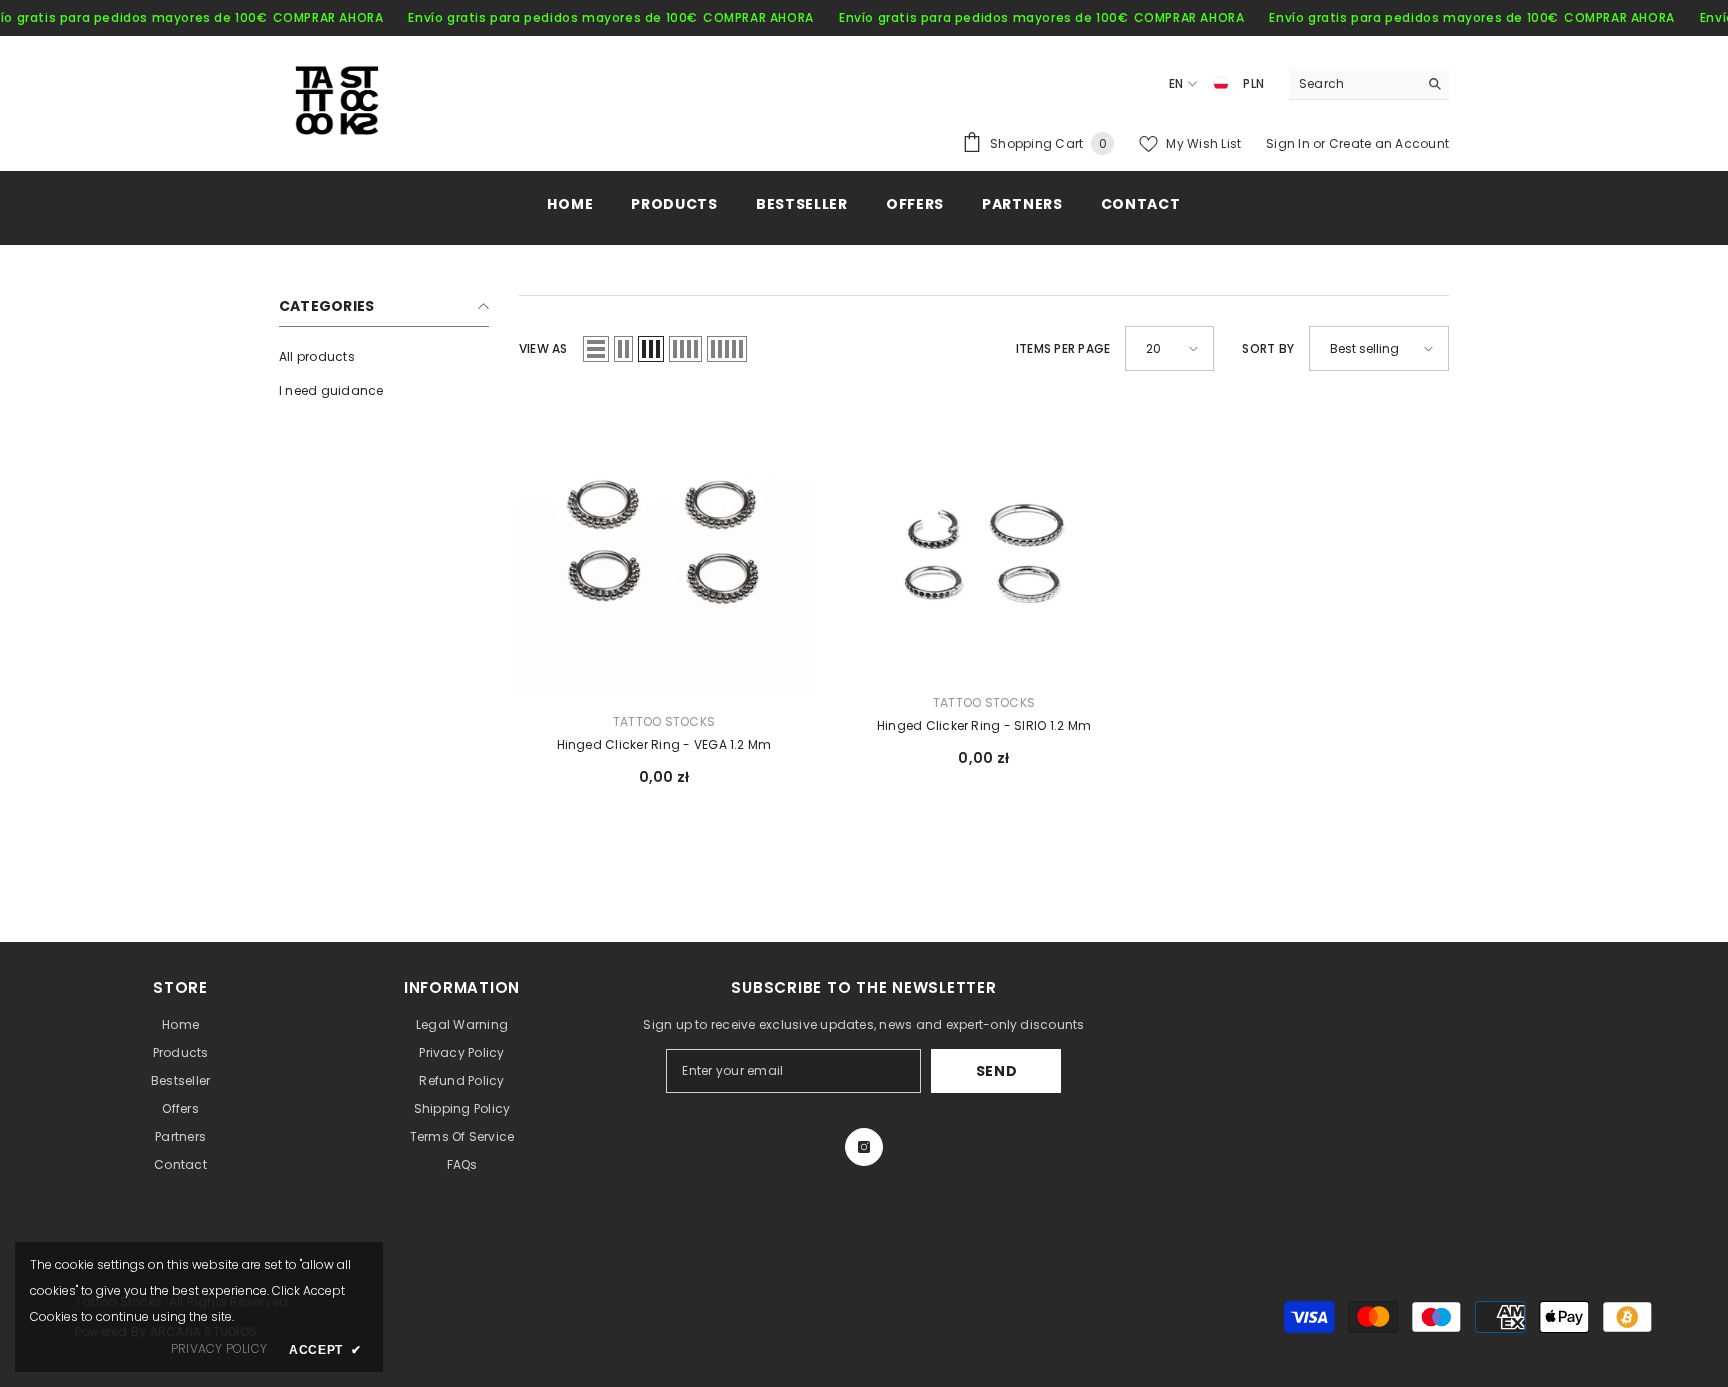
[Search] (1369, 84)
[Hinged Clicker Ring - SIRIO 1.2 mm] (984, 539)
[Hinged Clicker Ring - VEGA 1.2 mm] (664, 548)
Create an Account (1389, 143)
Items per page (1063, 348)
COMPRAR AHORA (328, 17)
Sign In (1289, 143)
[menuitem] (384, 357)
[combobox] (1353, 84)
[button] (596, 349)
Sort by (1268, 348)
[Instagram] (864, 1147)
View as (543, 348)
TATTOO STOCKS (664, 721)
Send (997, 1071)
